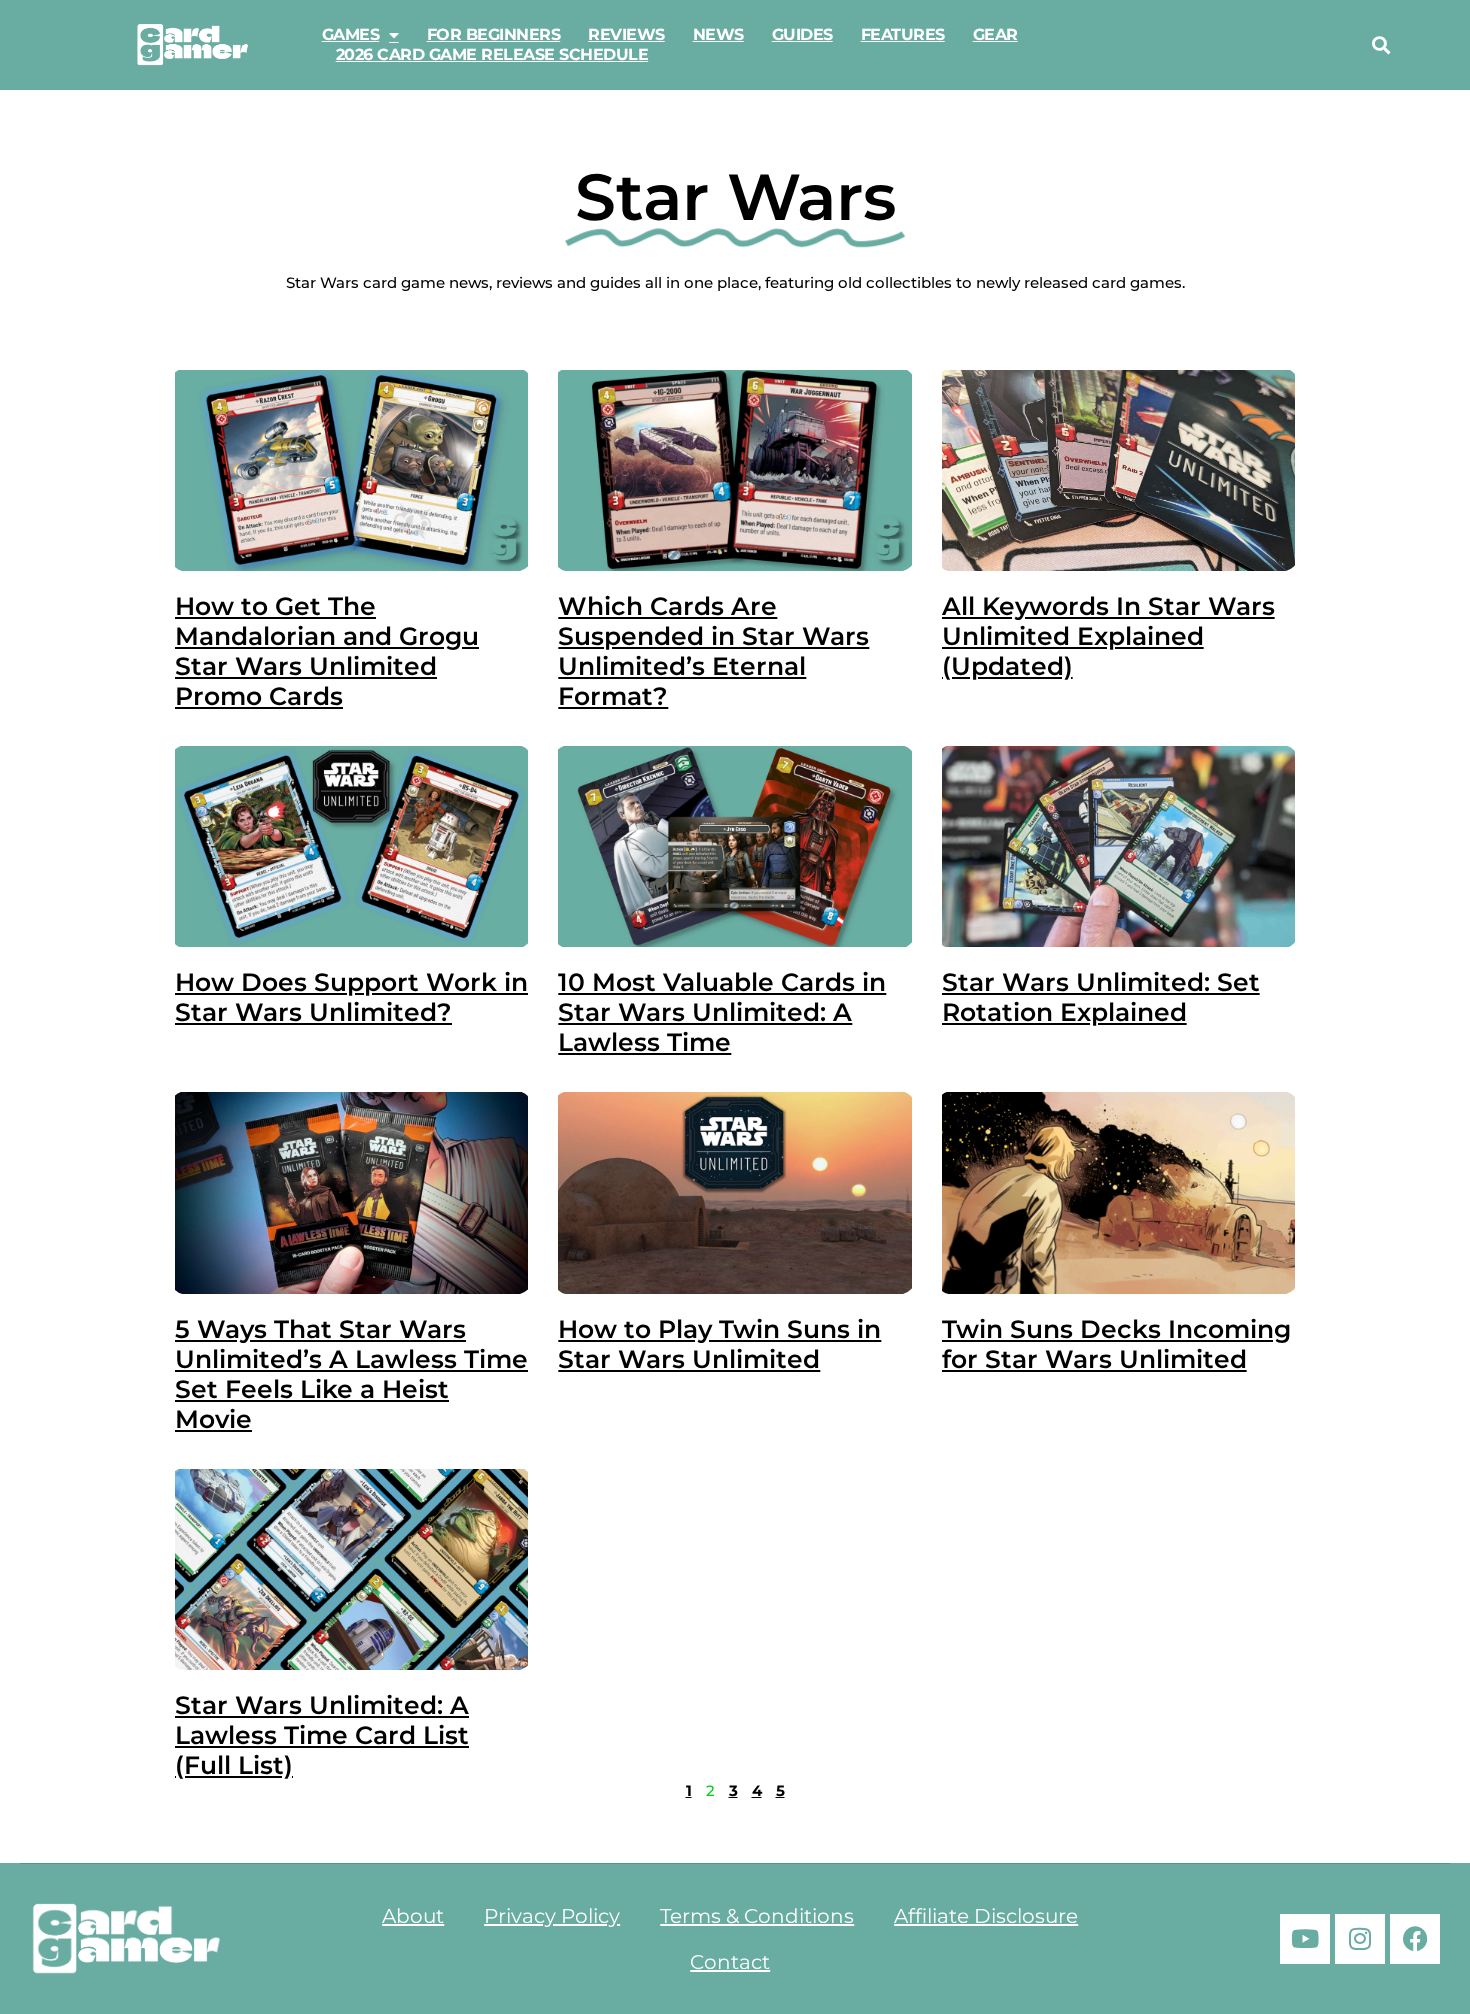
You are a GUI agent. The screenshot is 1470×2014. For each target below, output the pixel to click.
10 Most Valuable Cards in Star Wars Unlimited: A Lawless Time (722, 1012)
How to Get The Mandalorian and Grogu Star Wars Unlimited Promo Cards (327, 651)
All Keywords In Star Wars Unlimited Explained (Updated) (1108, 636)
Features (903, 34)
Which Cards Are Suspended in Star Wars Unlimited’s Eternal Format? (713, 651)
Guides (802, 34)
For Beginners (494, 34)
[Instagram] (1360, 1939)
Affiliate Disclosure (986, 1916)
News (718, 34)
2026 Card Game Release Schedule (492, 54)
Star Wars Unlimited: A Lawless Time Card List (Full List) (322, 1735)
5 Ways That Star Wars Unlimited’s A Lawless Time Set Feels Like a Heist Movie (351, 1374)
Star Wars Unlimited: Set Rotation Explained (1101, 997)
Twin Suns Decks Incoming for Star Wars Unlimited (1116, 1344)
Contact (730, 1962)
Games (351, 34)
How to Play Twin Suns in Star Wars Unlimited (719, 1344)
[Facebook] (1415, 1939)
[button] (1381, 45)
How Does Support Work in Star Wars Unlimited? (351, 997)
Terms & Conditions (757, 1916)
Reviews (626, 34)
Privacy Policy (552, 1916)
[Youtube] (1305, 1939)
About (413, 1916)
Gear (995, 34)
